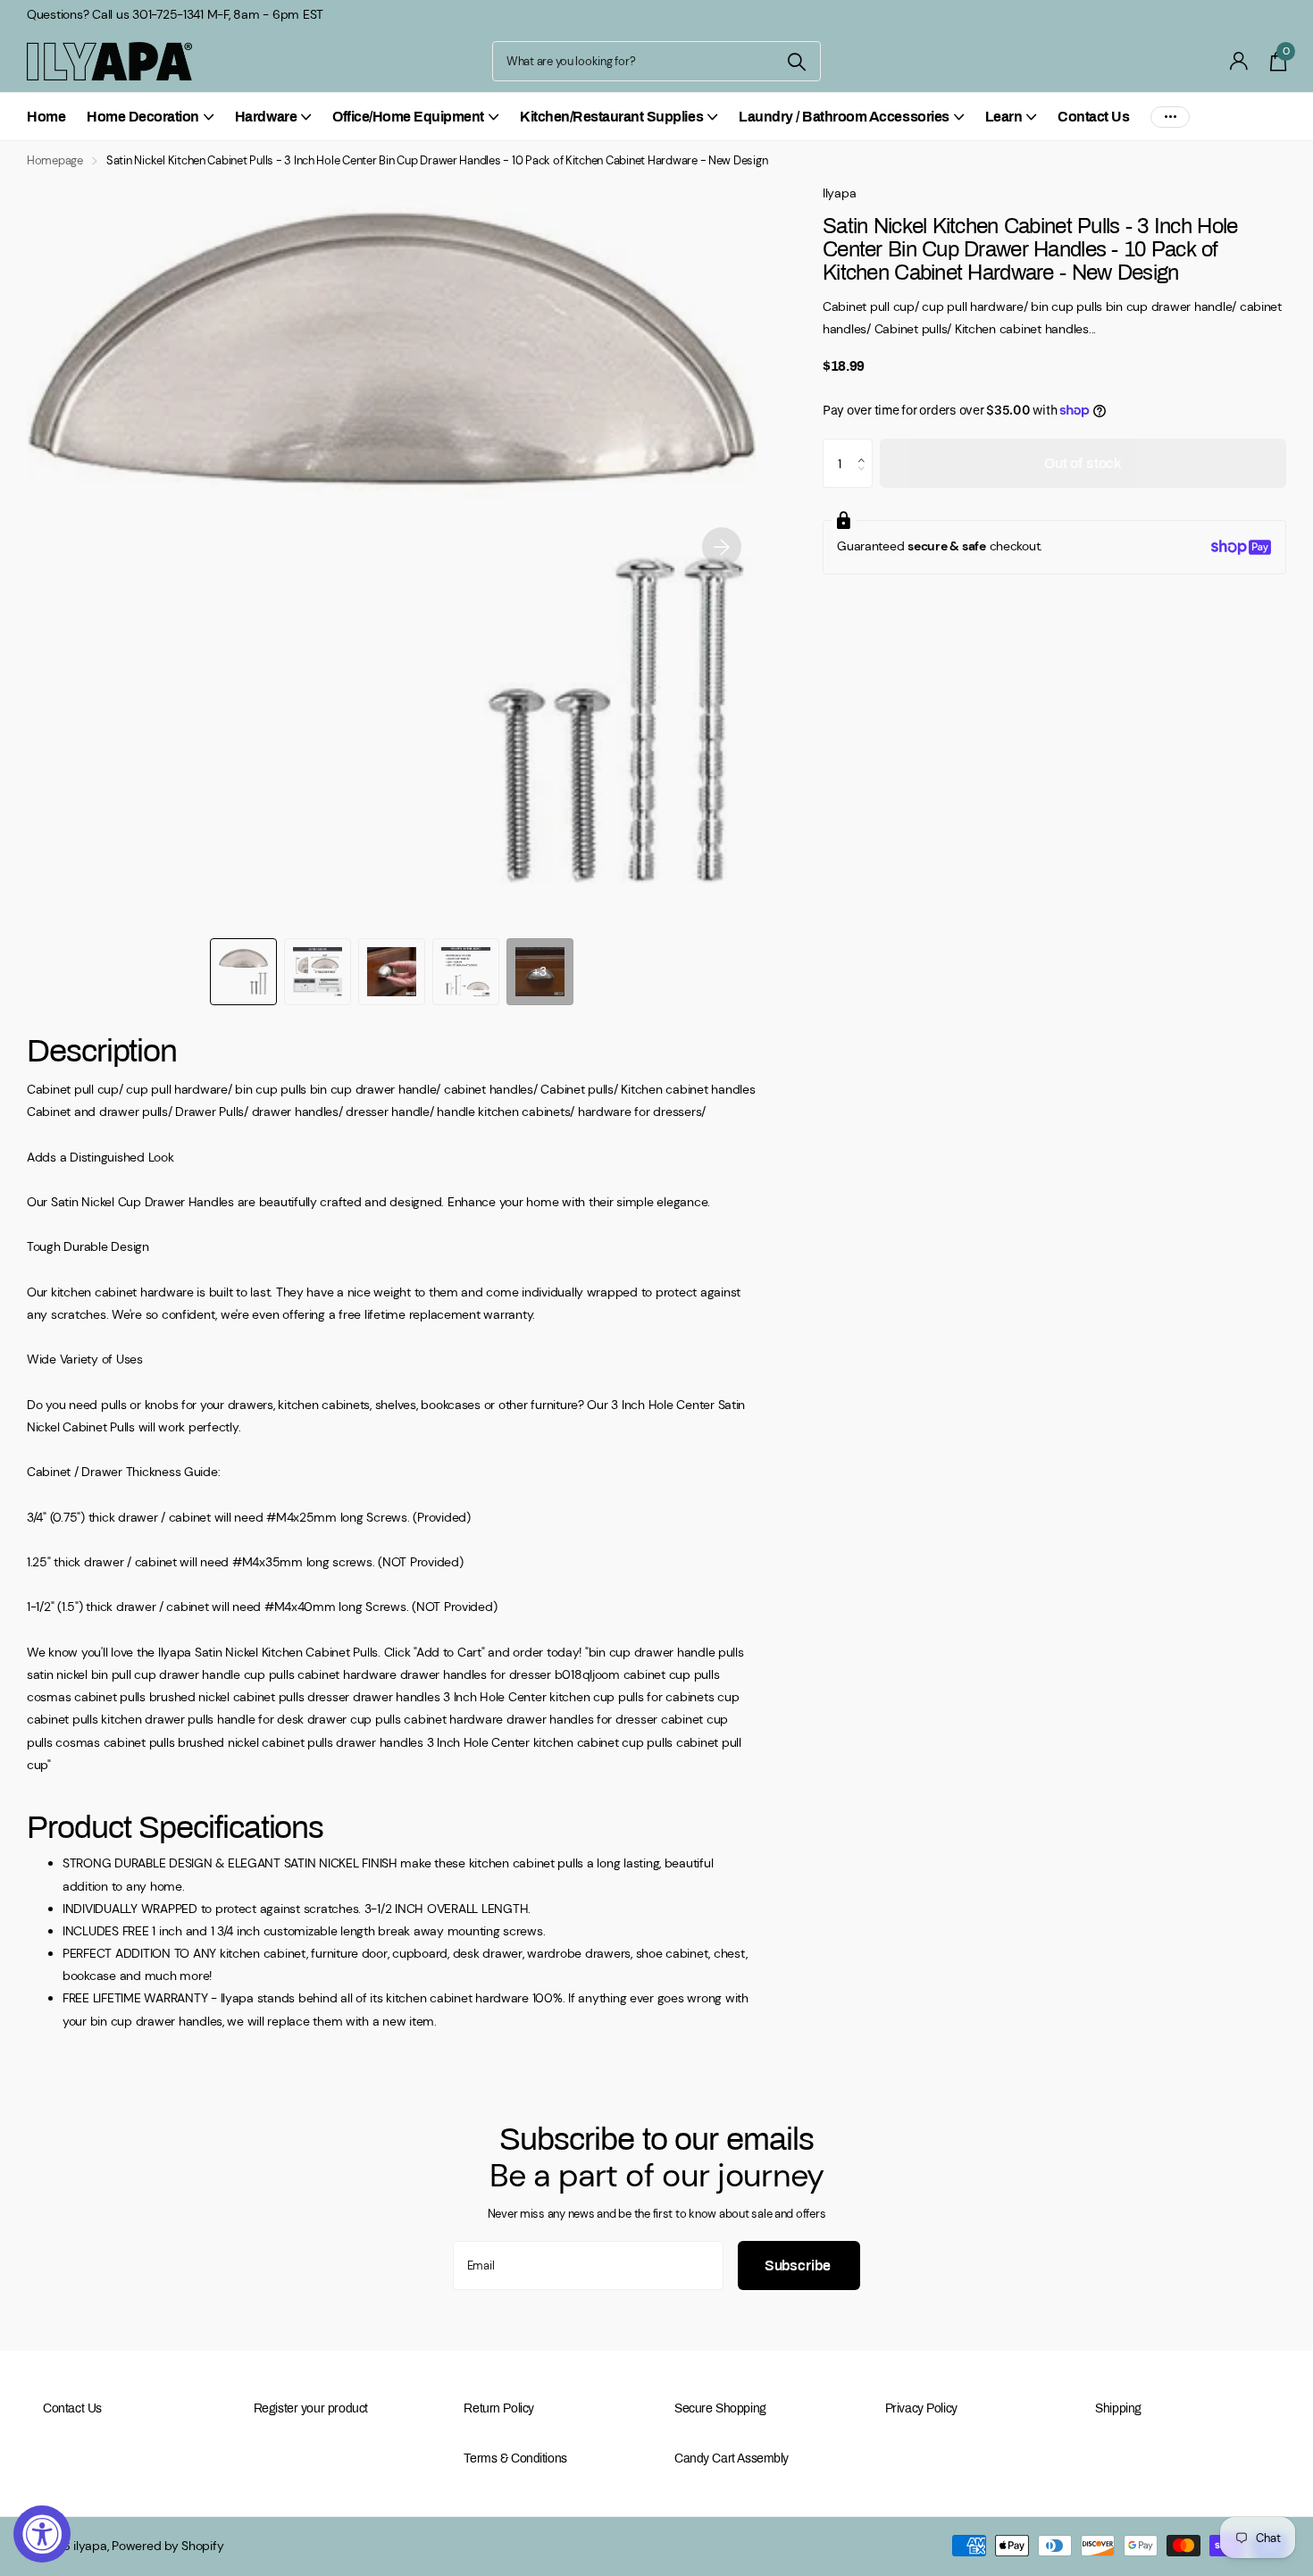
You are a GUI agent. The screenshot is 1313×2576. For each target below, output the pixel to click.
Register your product (311, 2408)
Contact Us (1093, 117)
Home (46, 117)
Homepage (55, 160)
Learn (1004, 117)
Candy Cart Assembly (732, 2459)
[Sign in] (1239, 61)
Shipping (1118, 2408)
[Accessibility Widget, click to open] (42, 2534)
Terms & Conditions (515, 2459)
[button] (722, 547)
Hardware (266, 117)
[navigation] (243, 972)
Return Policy (499, 2408)
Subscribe (799, 2266)
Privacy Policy (921, 2408)
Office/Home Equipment (408, 117)
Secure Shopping (720, 2408)
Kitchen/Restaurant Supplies (611, 117)
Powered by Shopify (167, 2546)
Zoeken (796, 61)
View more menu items (1170, 117)
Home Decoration (143, 117)
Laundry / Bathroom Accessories (844, 117)
